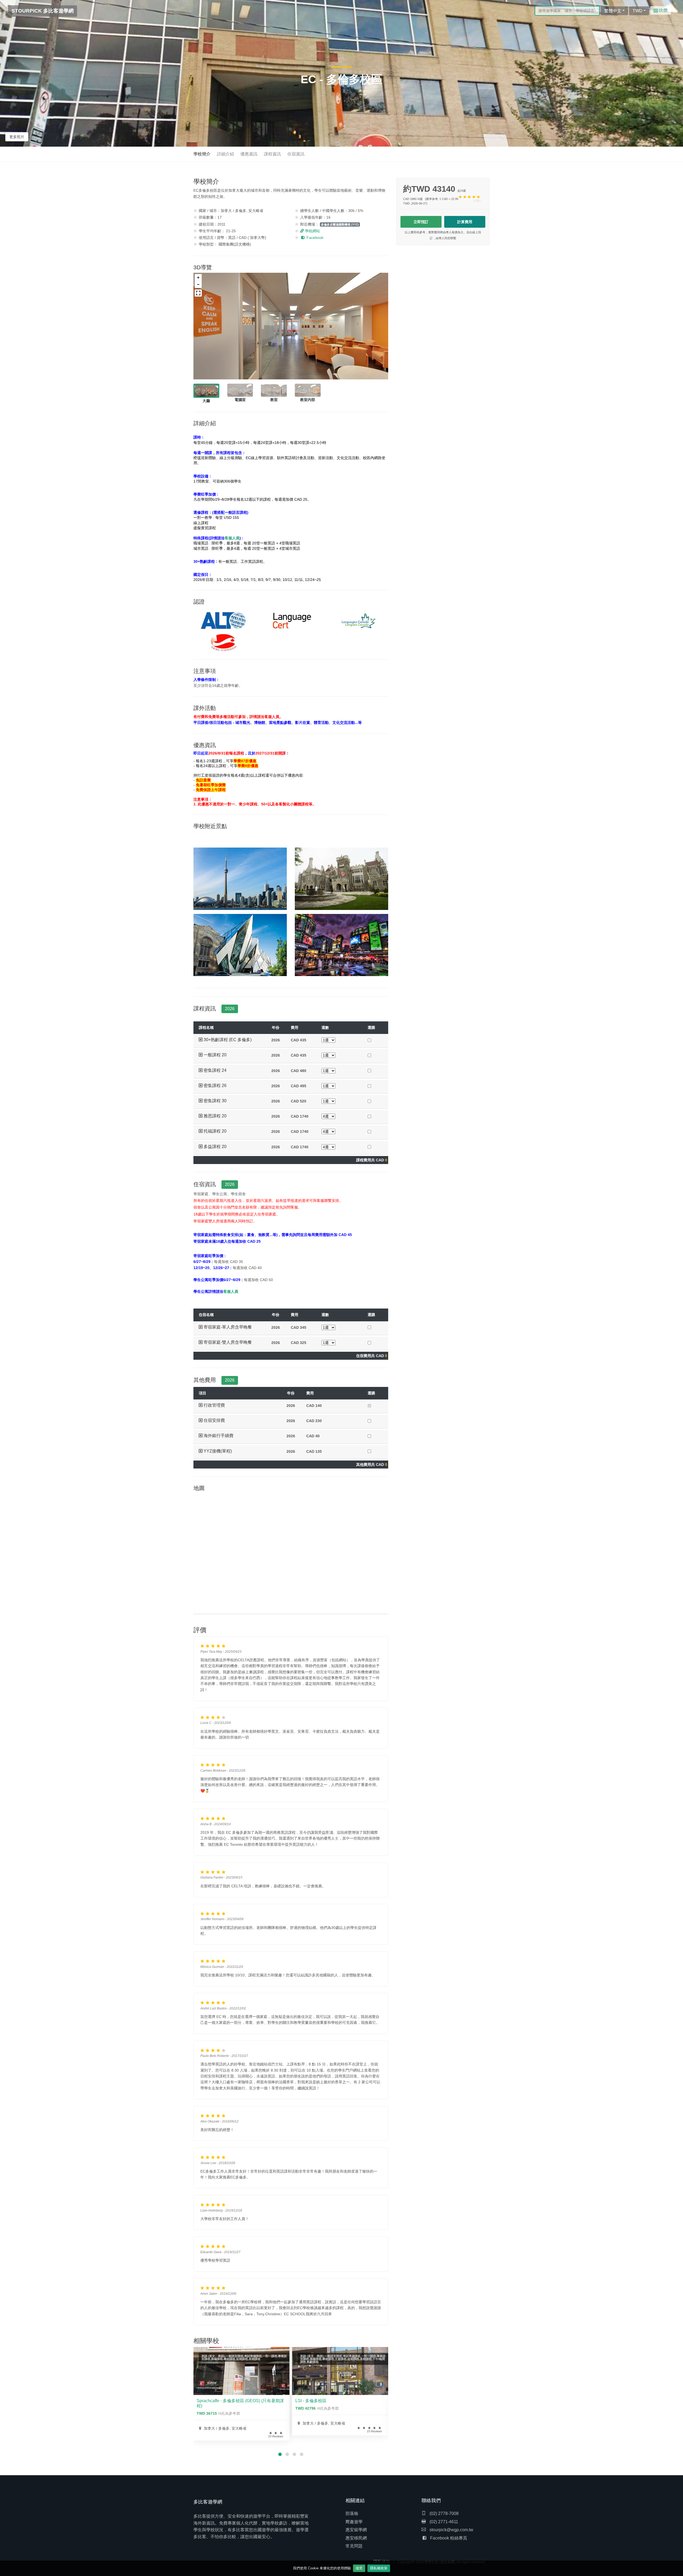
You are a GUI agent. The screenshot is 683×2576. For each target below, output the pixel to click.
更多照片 (17, 137)
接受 (359, 2568)
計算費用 (465, 222)
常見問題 (354, 2546)
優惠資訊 (249, 154)
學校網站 (312, 231)
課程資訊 (272, 154)
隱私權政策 (379, 2568)
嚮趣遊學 (354, 2522)
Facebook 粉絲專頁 (449, 2538)
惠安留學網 (356, 2530)
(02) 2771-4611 (443, 2522)
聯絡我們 (431, 2501)
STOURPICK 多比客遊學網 (43, 11)
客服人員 (231, 1291)
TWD (638, 11)
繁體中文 (613, 11)
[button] (229, 1040)
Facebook (314, 238)
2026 (230, 1009)
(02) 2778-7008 (444, 2513)
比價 (663, 10)
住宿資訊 (296, 154)
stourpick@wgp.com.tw (451, 2530)
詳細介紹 (225, 154)
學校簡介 (202, 154)
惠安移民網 (356, 2538)
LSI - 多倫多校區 (311, 2401)
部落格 (352, 2513)
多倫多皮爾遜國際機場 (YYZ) (340, 224)
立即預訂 (421, 222)
